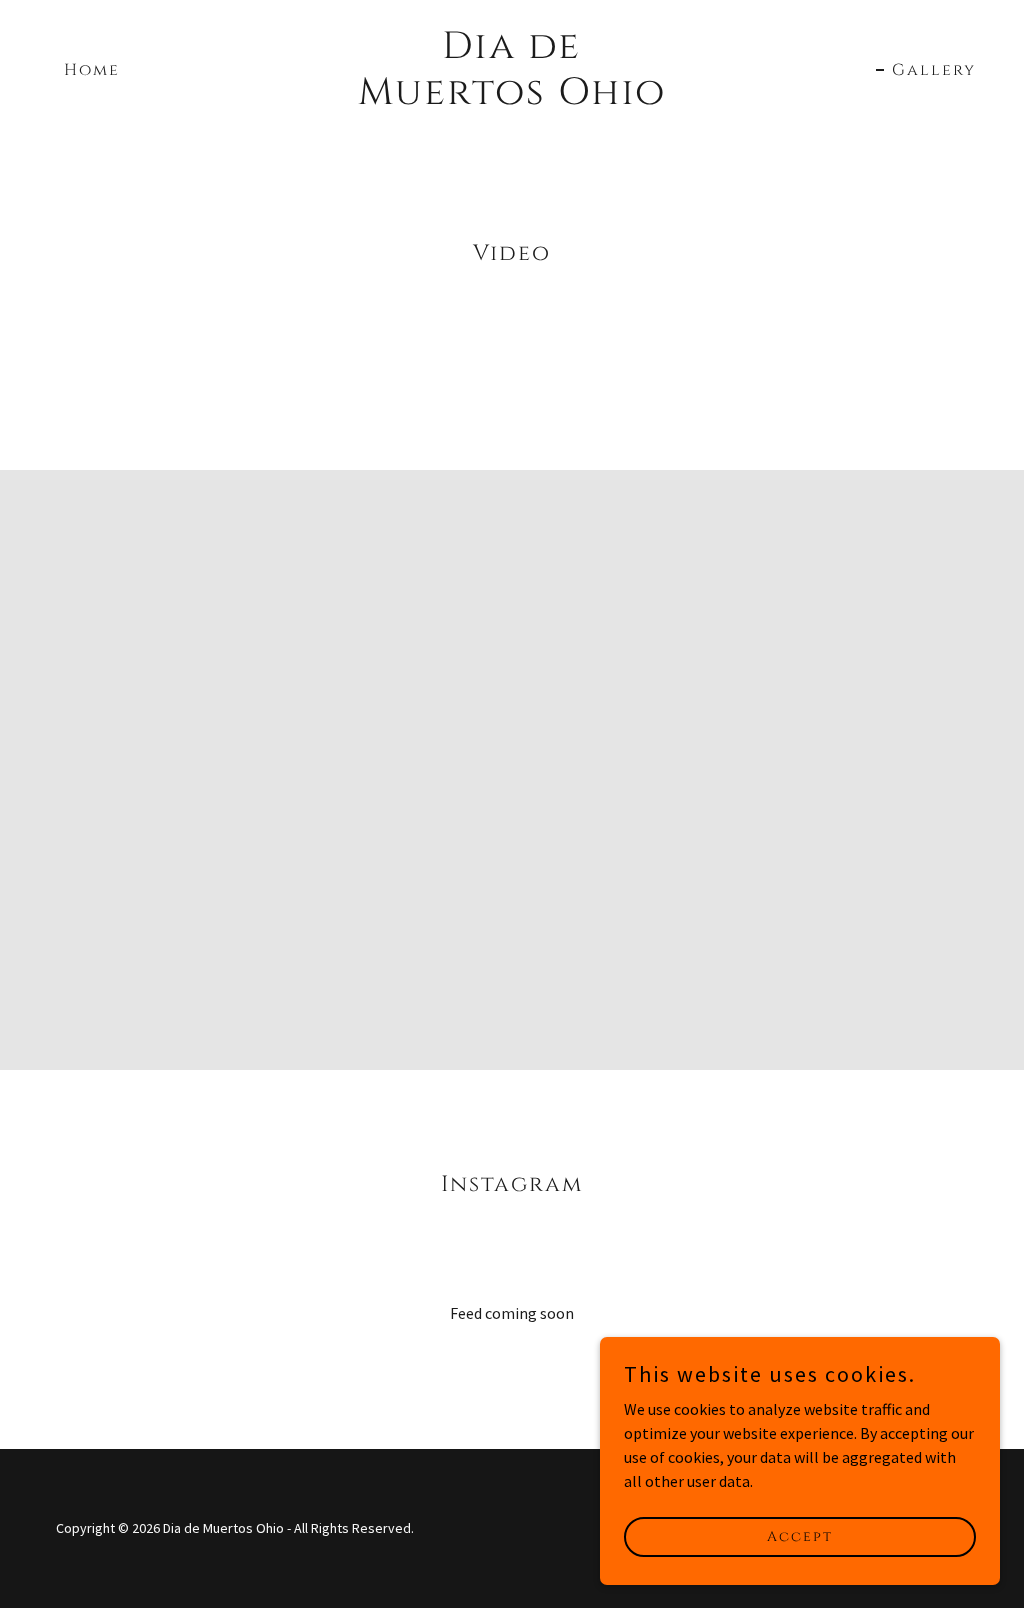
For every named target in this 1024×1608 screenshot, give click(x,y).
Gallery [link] (934, 70)
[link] (511, 98)
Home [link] (92, 70)
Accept (800, 1536)
